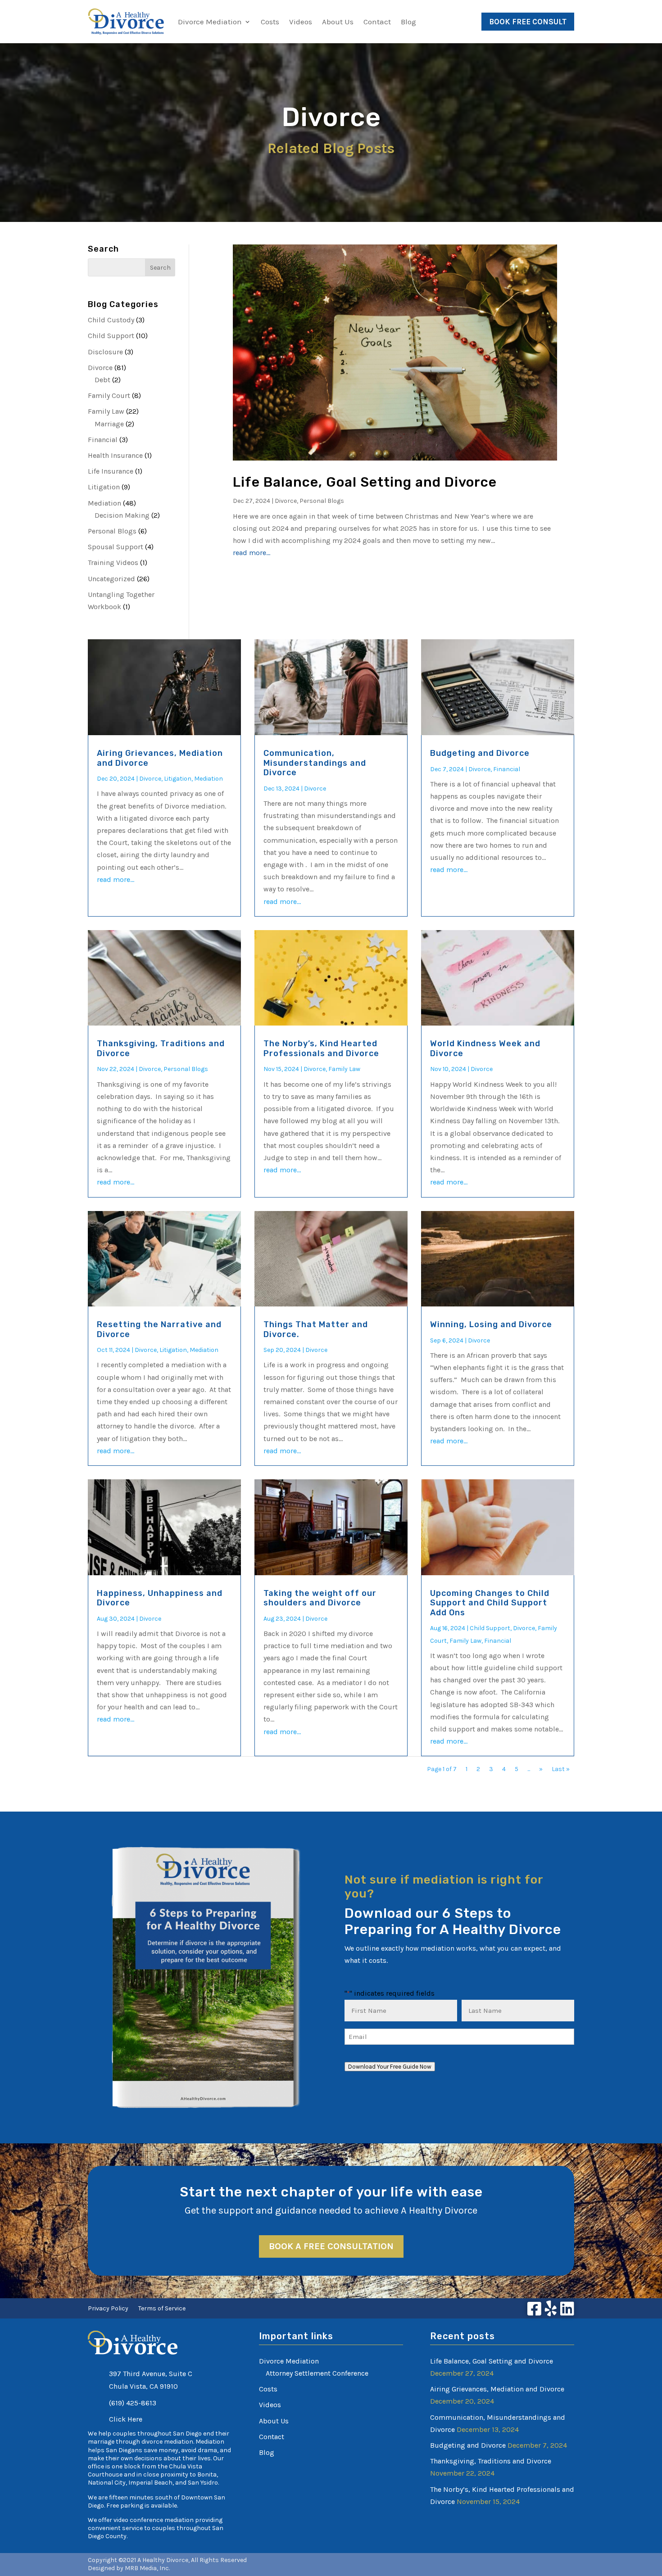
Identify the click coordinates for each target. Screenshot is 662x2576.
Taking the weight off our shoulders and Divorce (320, 1598)
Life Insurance (111, 471)
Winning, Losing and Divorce (491, 1324)
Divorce (100, 368)
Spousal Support (116, 547)
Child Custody (111, 320)
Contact (377, 22)
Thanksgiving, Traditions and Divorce (161, 1048)
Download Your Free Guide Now (390, 2067)
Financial (103, 440)
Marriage (109, 424)
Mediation (104, 503)
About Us (338, 22)
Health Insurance (115, 455)
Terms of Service (162, 2309)
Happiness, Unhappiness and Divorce (160, 1598)
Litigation (104, 487)
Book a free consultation (331, 2246)
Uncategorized (111, 579)
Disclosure (105, 352)
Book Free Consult (528, 22)
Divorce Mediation (210, 22)
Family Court (109, 395)
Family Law (106, 411)
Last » (561, 1769)
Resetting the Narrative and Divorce (159, 1329)
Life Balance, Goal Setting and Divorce (365, 482)
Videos (301, 22)
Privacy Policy (108, 2309)
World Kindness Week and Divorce (485, 1048)
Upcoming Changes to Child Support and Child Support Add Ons (490, 1603)
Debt (102, 380)
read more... (252, 553)
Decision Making (122, 515)
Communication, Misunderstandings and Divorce (315, 763)
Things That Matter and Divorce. (316, 1329)
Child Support (111, 336)
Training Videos (113, 563)
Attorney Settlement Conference (317, 2373)
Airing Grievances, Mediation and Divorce (160, 758)
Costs (270, 22)
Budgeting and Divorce (480, 753)
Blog (408, 22)
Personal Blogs (112, 531)
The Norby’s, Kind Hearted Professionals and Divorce (321, 1048)
